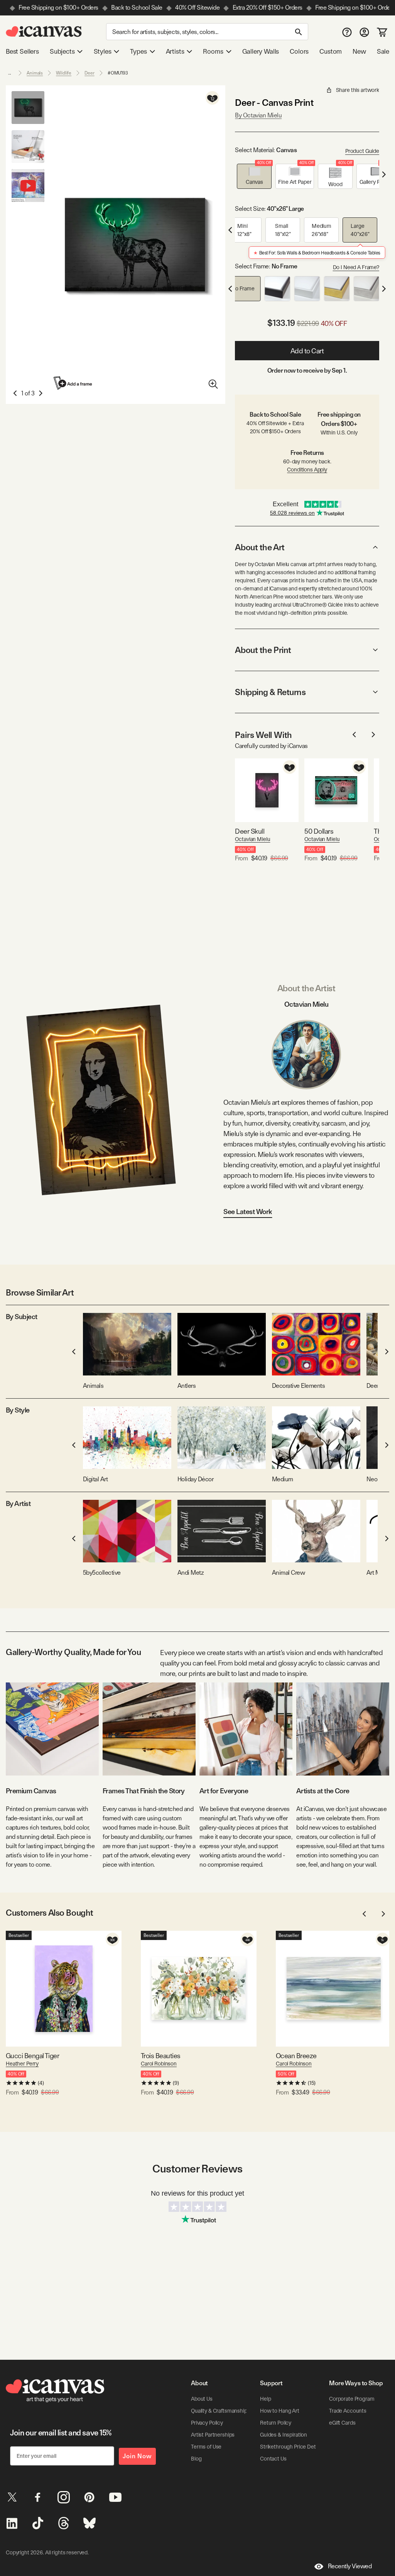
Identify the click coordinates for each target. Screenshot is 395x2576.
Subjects (62, 51)
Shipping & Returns (270, 692)
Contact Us (273, 2459)
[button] (254, 176)
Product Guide (362, 151)
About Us (202, 2399)
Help (265, 2399)
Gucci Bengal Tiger (32, 2056)
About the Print (263, 650)
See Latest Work (248, 1212)
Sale (383, 51)
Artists (175, 51)
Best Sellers (22, 51)
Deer (89, 73)
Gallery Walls (261, 51)
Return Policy (276, 2423)
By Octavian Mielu (258, 115)
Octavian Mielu (252, 839)
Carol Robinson (159, 2064)
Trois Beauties (160, 2056)
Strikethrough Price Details (292, 2447)
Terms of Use (206, 2447)
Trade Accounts (348, 2411)
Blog (196, 2459)
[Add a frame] (73, 383)
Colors (299, 51)
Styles (103, 51)
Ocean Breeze (296, 2056)
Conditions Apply (307, 470)
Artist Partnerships (213, 2435)
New (359, 51)
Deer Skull (250, 831)
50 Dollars (319, 831)
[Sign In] (364, 32)
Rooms (213, 51)
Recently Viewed (350, 2566)
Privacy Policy (207, 2423)
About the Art (260, 547)
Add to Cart (307, 351)
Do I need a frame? (356, 267)
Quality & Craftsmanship (219, 2411)
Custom (331, 51)
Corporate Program (352, 2399)
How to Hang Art (280, 2411)
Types (138, 51)
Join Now (137, 2456)
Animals (35, 73)
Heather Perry (22, 2064)
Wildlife (64, 73)
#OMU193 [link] (118, 73)
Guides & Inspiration (284, 2435)
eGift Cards (342, 2423)
